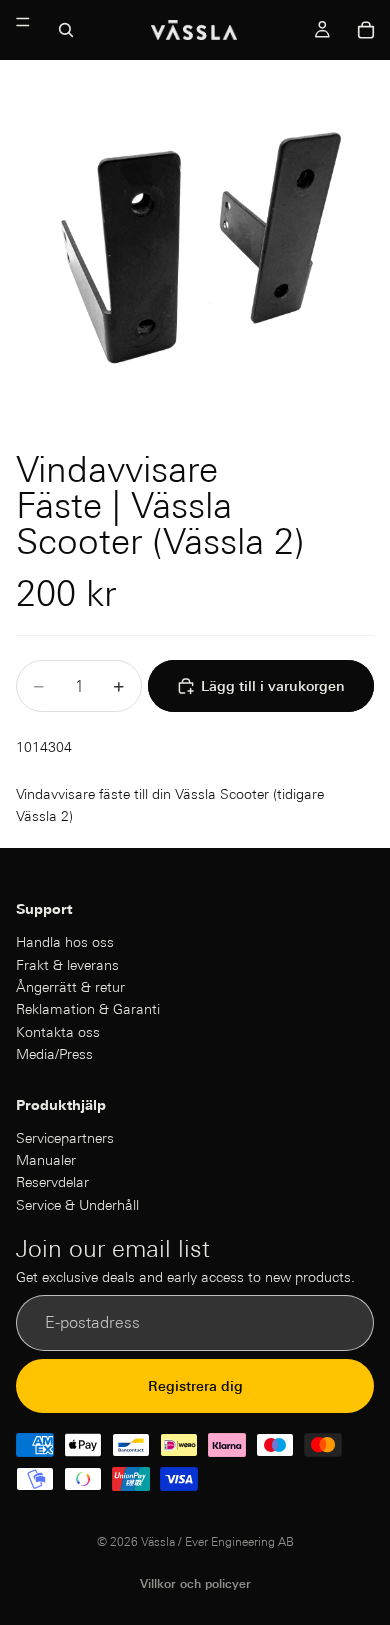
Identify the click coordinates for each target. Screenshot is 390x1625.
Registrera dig (195, 1385)
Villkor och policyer (195, 1583)
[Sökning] (66, 30)
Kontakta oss (58, 1031)
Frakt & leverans (67, 964)
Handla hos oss (65, 942)
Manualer (46, 1160)
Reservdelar (52, 1182)
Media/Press (54, 1054)
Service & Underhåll (77, 1204)
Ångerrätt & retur (70, 987)
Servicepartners (65, 1137)
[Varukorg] (366, 30)
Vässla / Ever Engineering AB (217, 1541)
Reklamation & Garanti (88, 1009)
